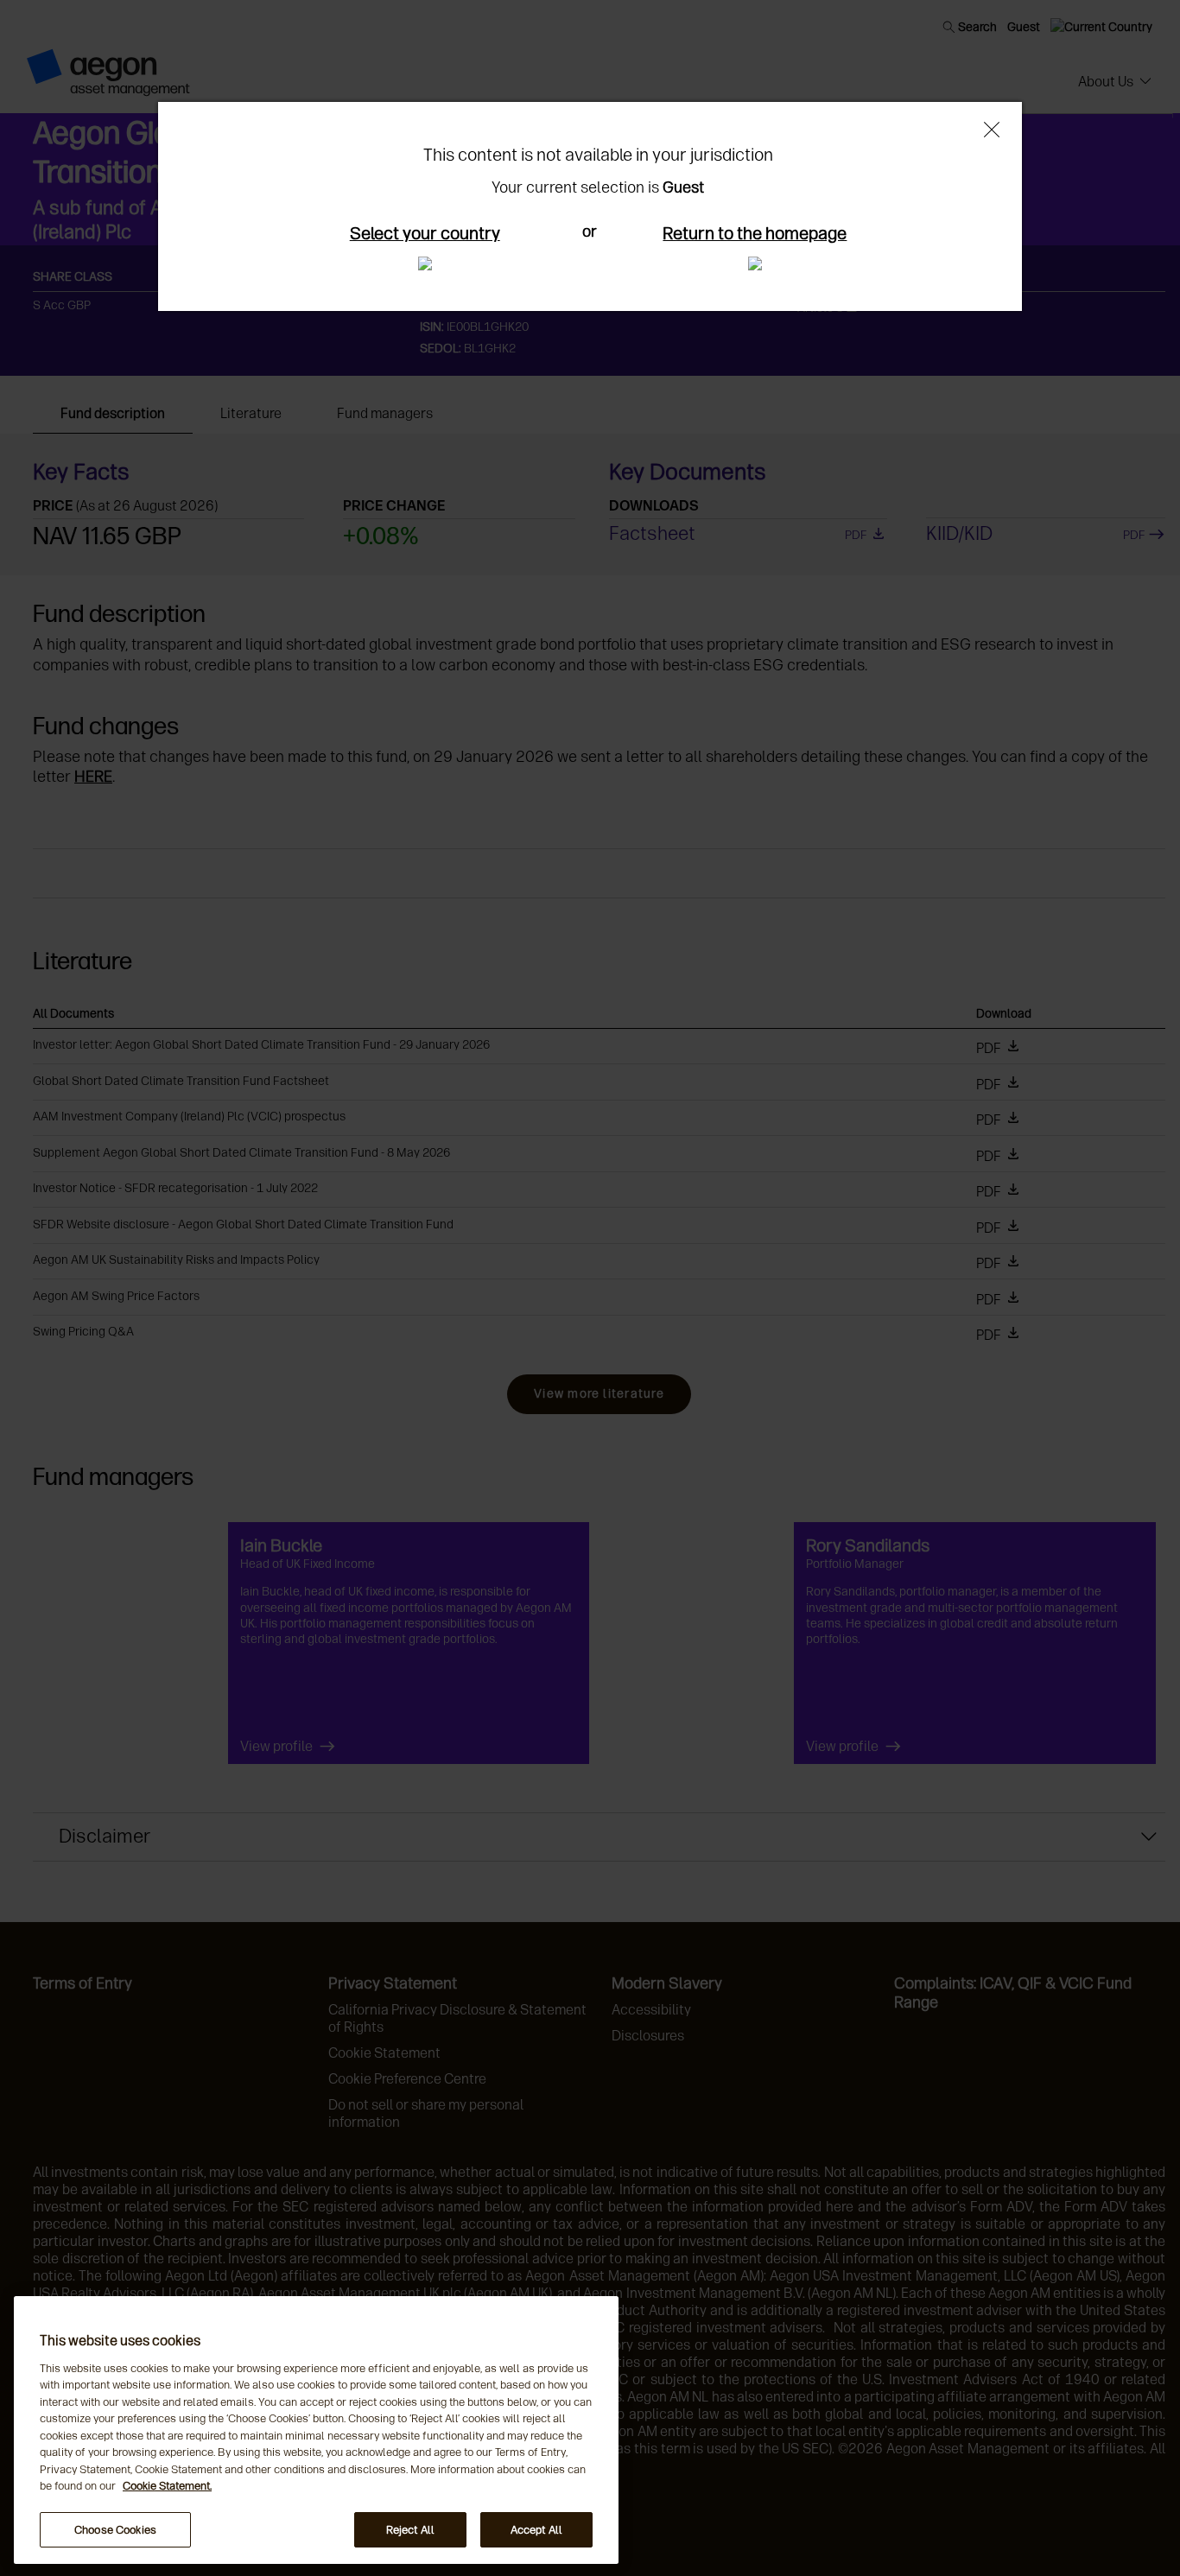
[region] (316, 2430)
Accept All (536, 2530)
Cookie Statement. (167, 2487)
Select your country (425, 233)
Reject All (410, 2530)
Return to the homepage (755, 233)
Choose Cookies (115, 2530)
